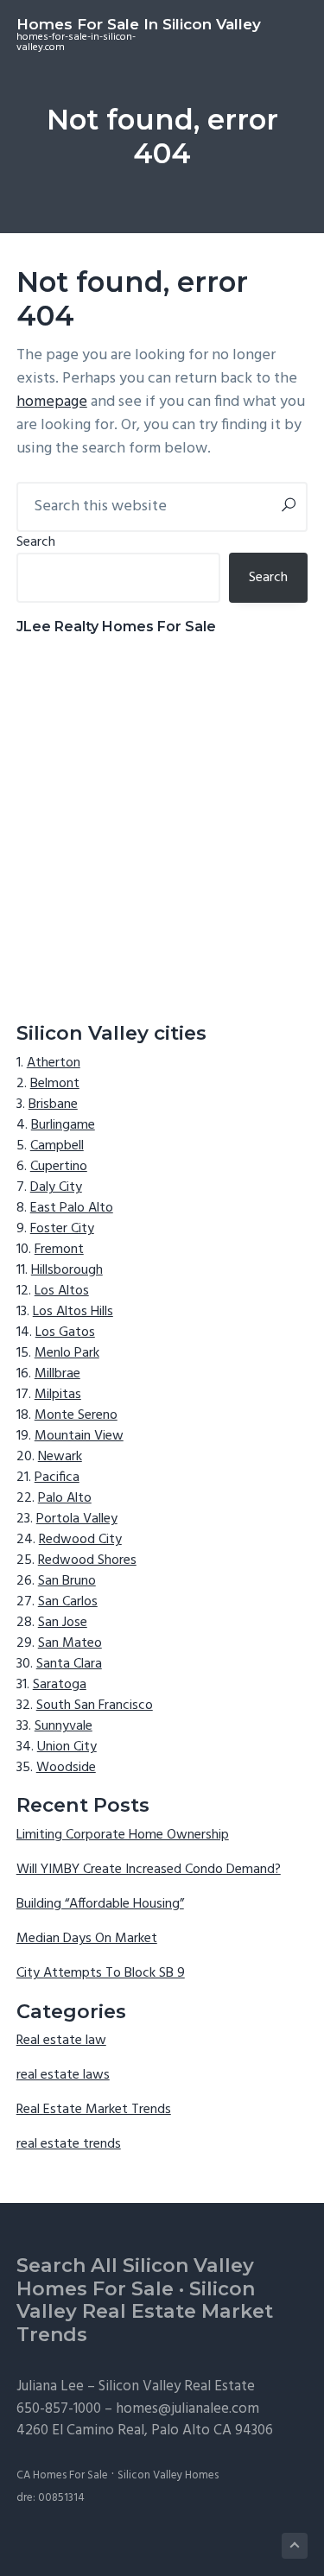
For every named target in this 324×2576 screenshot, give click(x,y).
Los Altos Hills (73, 1312)
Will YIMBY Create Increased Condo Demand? (149, 1870)
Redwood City (80, 1540)
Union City (67, 1747)
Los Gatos (65, 1332)
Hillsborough (67, 1270)
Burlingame (63, 1125)
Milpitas (58, 1395)
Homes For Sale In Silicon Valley (139, 24)
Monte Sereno (76, 1415)
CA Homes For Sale (62, 2475)
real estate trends (69, 2144)
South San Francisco (95, 1706)
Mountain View (79, 1436)
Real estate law (61, 2041)
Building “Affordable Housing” (100, 1904)
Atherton (54, 1063)
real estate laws (63, 2075)
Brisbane (53, 1104)
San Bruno (67, 1581)
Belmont (55, 1084)
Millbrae (57, 1374)
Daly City (56, 1187)
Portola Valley (77, 1519)
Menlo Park (67, 1353)
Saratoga (60, 1685)
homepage (52, 402)
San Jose (63, 1623)
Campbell (57, 1146)
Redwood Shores (87, 1560)
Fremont (59, 1250)
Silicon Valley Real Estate (177, 2386)
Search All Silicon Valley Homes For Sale (135, 2277)
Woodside (66, 1768)
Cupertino (59, 1167)
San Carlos (68, 1602)
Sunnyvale (64, 1726)
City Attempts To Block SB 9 (101, 1973)
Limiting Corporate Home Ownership (123, 1835)
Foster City (62, 1229)
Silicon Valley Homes (168, 2475)
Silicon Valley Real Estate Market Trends (145, 2312)
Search (36, 542)
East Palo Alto (72, 1208)
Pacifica (57, 1478)
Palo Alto (65, 1498)
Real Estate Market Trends (94, 2110)
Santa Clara (69, 1664)
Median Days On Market (87, 1939)
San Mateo (70, 1643)
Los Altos (62, 1291)
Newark (60, 1457)
